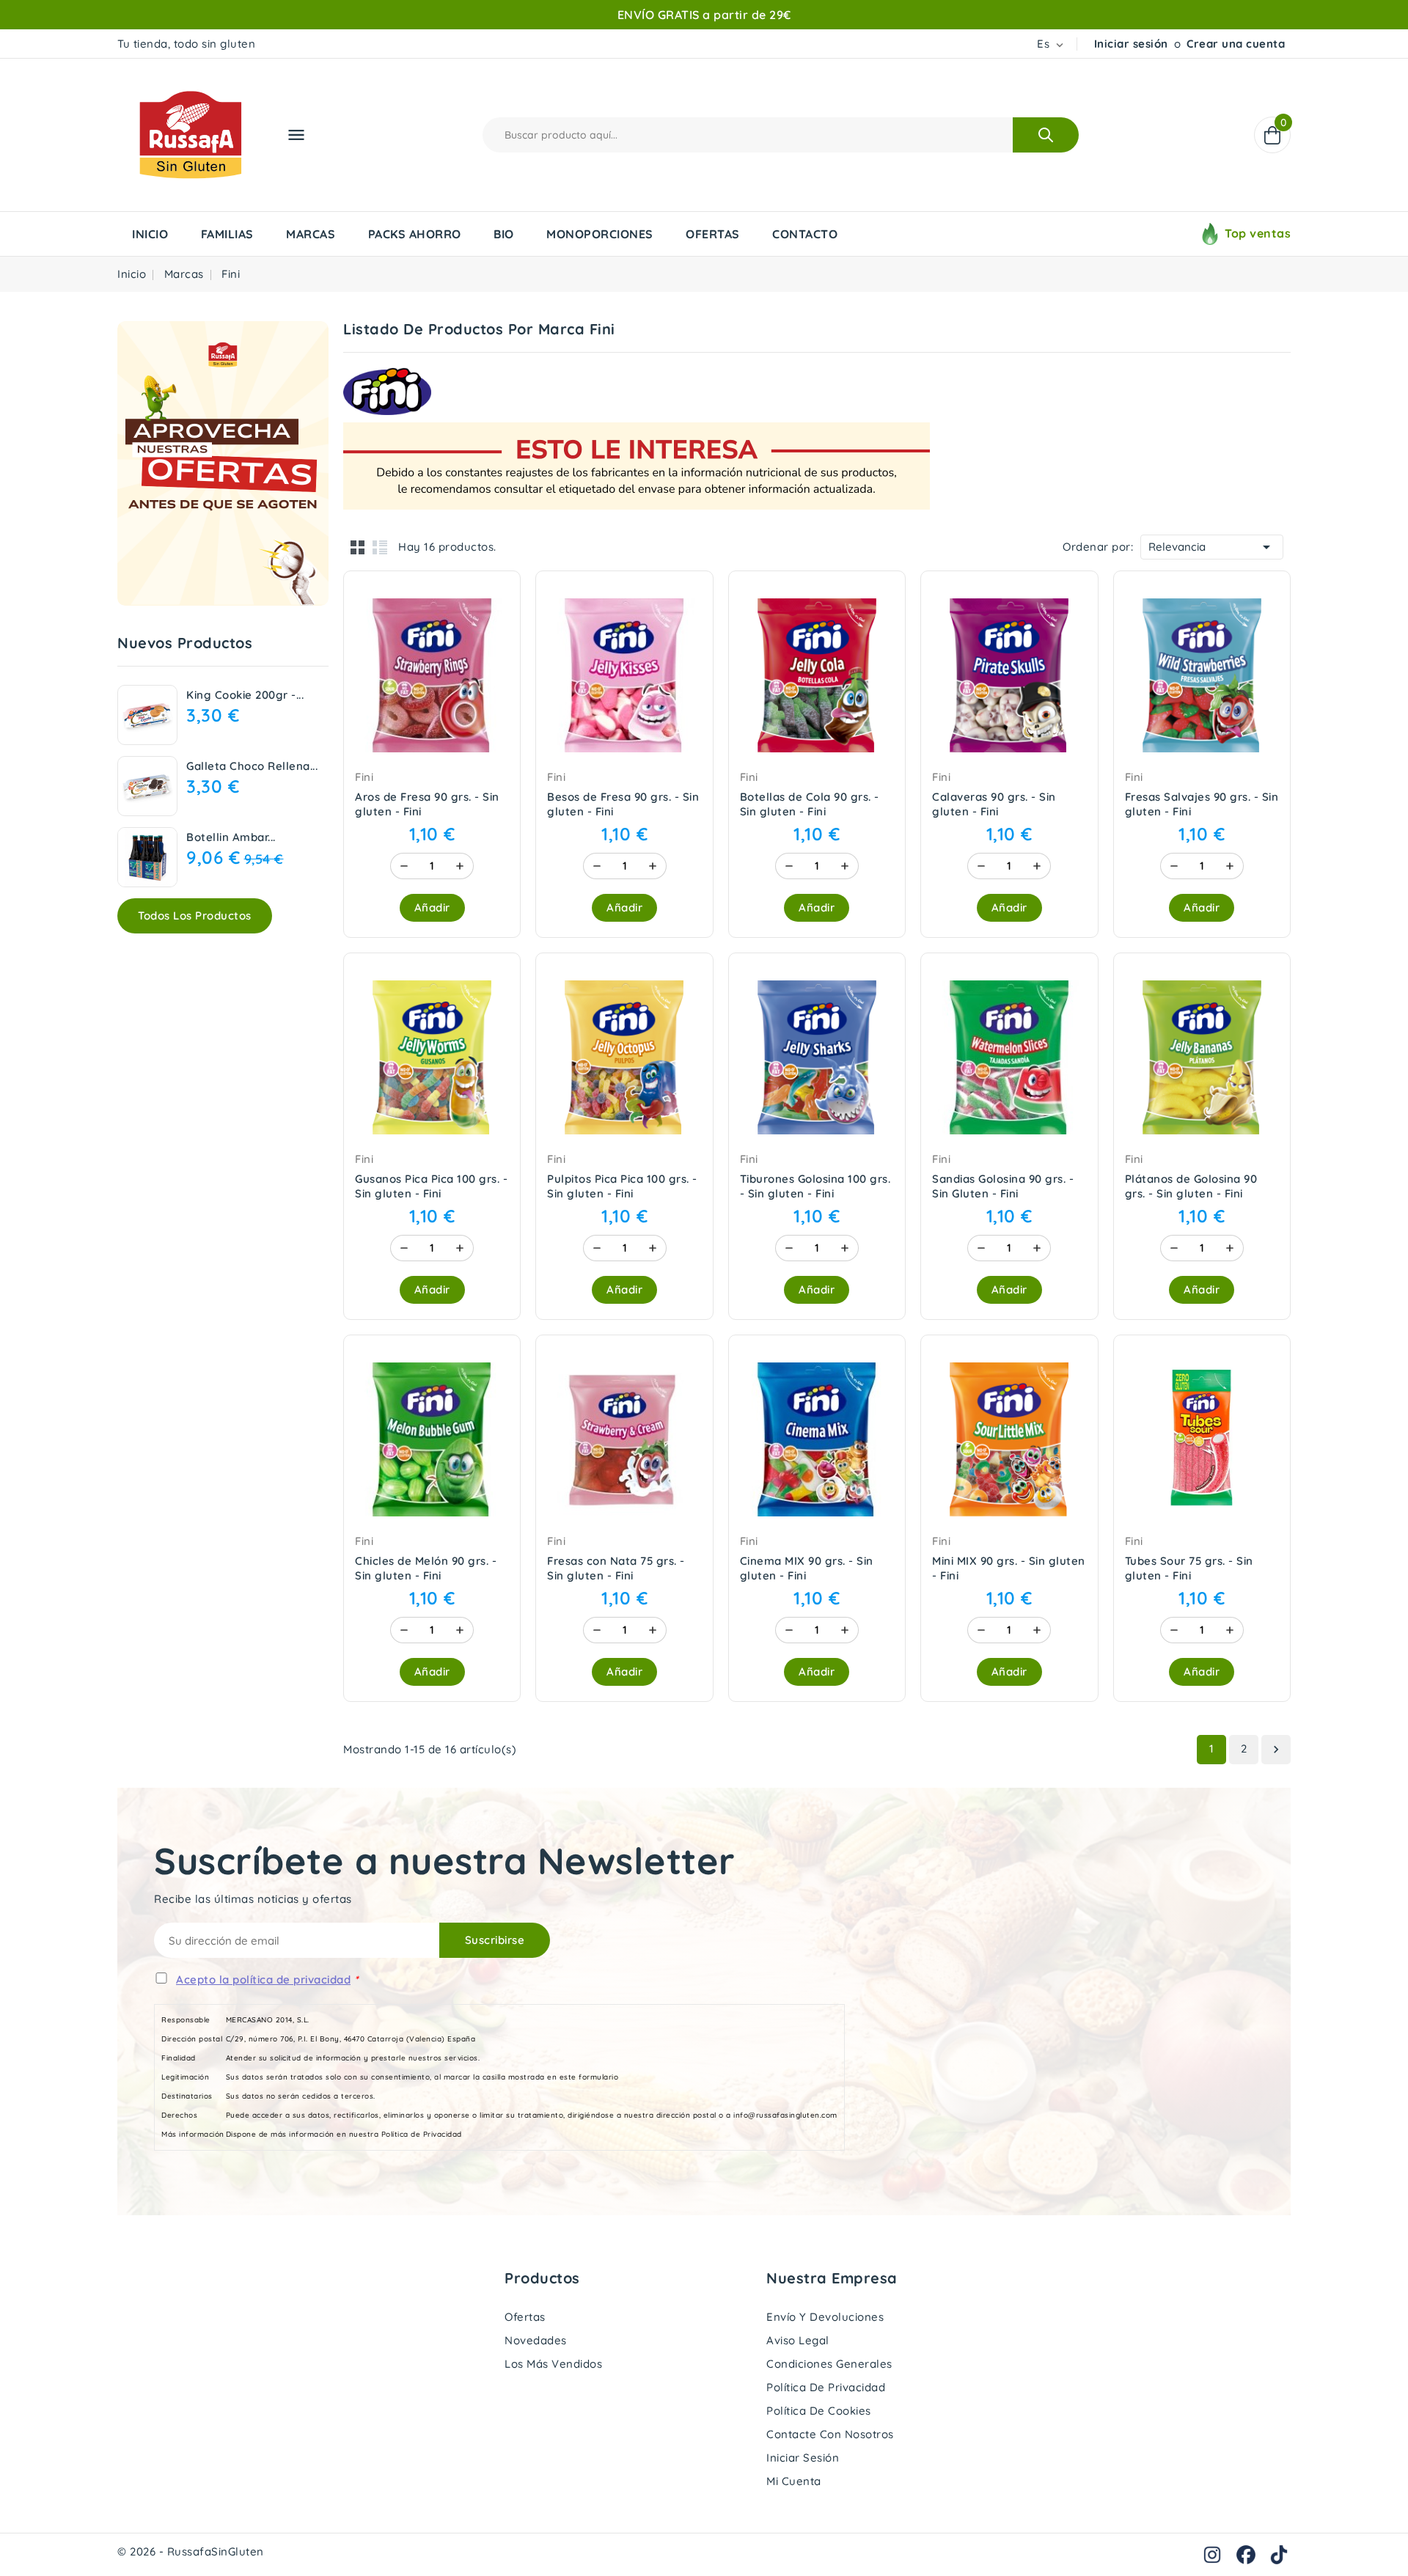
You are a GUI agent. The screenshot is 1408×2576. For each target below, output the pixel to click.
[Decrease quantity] (404, 866)
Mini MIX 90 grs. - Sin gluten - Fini (1009, 1568)
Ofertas (525, 2317)
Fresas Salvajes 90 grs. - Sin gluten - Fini (1202, 804)
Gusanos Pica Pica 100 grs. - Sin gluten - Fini (431, 1186)
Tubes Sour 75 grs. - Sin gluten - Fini (1189, 1568)
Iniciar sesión (1131, 44)
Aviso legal (798, 2340)
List (380, 547)
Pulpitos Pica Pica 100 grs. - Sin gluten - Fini (622, 1186)
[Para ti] (223, 463)
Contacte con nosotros (830, 2434)
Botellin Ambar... (231, 837)
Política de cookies (819, 2411)
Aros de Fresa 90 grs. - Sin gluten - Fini (427, 804)
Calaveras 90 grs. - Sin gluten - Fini (994, 804)
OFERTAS (713, 234)
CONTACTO (805, 234)
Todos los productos (195, 915)
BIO (504, 234)
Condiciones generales (829, 2364)
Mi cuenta (794, 2481)
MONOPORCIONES (600, 234)
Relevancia (1212, 547)
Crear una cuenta (1236, 44)
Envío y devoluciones (825, 2317)
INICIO (150, 234)
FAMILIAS (227, 234)
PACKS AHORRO (415, 234)
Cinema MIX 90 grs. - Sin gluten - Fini (807, 1568)
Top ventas (1258, 233)
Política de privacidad (826, 2387)
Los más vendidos (553, 2364)
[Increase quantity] (460, 866)
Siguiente (1276, 1750)
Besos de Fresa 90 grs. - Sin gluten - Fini (623, 804)
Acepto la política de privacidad (263, 1979)
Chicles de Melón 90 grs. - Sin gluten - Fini (426, 1568)
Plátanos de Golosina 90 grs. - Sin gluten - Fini (1191, 1186)
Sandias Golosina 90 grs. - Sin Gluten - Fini (1003, 1186)
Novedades (536, 2340)
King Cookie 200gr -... (245, 695)
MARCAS (311, 234)
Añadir (432, 907)
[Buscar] (1046, 135)
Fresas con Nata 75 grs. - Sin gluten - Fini (616, 1568)
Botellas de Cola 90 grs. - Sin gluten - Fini (810, 804)
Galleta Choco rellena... (252, 766)
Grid (358, 547)
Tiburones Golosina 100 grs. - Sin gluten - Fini (815, 1186)
